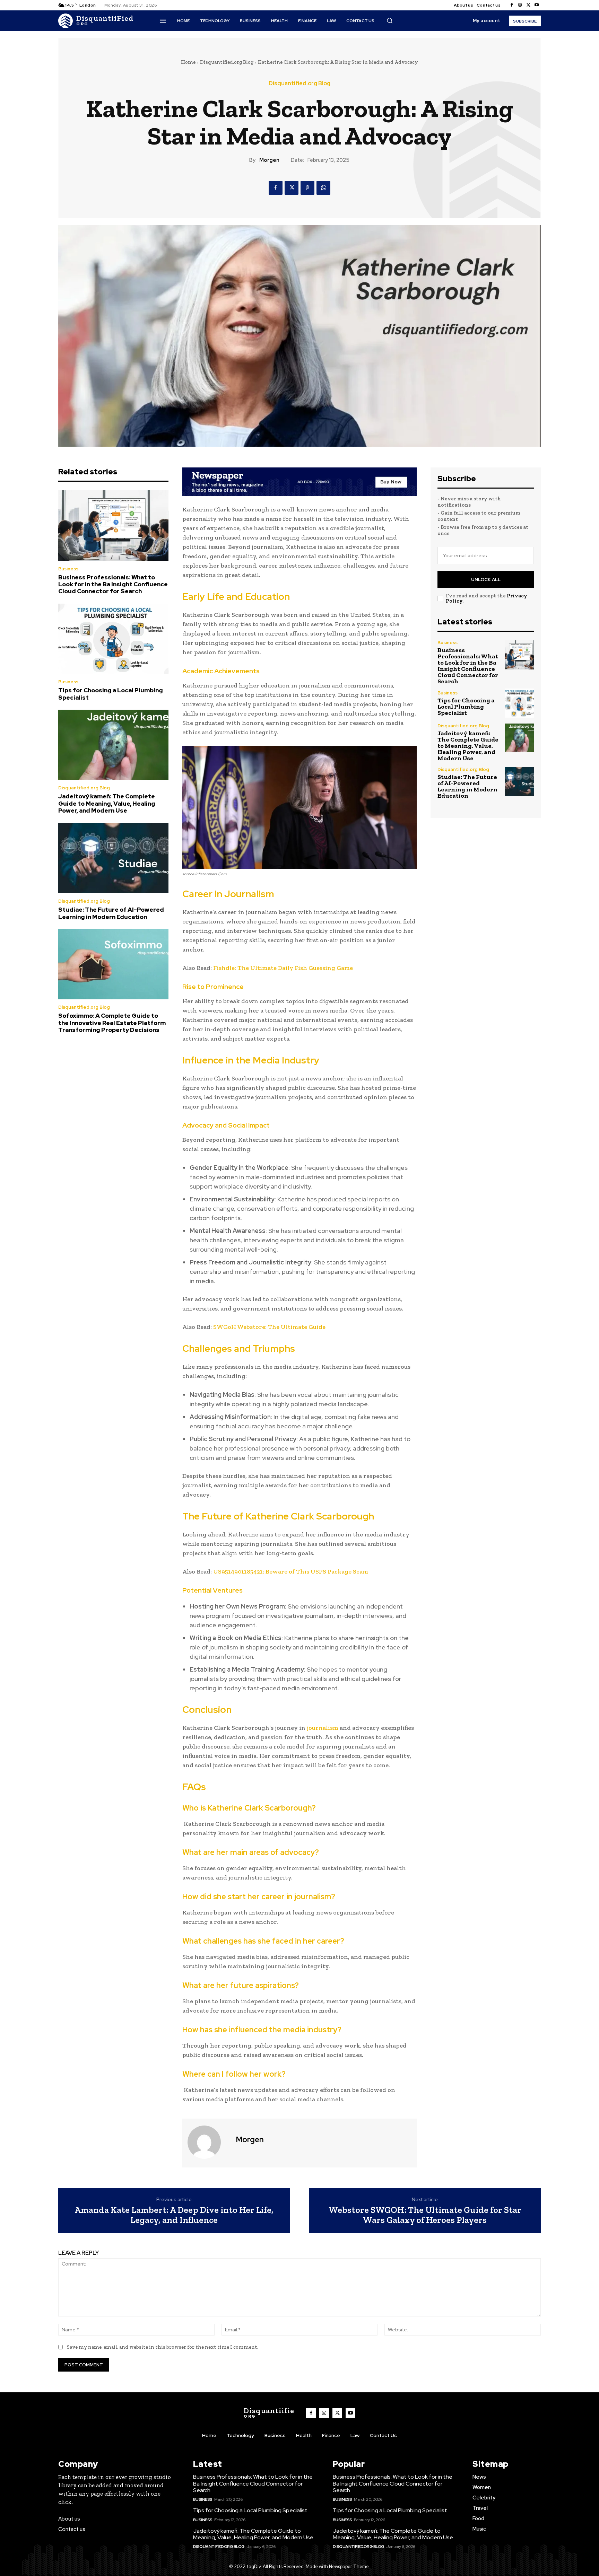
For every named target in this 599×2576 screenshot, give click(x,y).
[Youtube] (537, 5)
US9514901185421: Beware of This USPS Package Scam (291, 1571)
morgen (269, 160)
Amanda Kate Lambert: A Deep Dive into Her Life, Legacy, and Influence (174, 2215)
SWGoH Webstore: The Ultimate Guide (269, 1327)
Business (68, 569)
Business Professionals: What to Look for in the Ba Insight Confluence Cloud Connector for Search (113, 584)
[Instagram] (520, 5)
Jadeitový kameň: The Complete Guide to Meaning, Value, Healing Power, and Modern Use (107, 803)
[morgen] (208, 2142)
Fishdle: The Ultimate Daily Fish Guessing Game (283, 968)
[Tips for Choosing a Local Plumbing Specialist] (113, 639)
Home (188, 62)
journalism (323, 1728)
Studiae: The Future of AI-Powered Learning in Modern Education (111, 913)
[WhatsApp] (323, 188)
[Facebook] (512, 5)
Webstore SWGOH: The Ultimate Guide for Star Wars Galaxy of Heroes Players (425, 2215)
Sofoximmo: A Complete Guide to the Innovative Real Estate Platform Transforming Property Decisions (112, 1023)
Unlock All (486, 580)
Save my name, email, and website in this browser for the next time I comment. (163, 2347)
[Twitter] (528, 5)
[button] (390, 20)
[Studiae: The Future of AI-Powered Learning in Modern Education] (113, 858)
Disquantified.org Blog (227, 62)
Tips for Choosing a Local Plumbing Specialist (111, 694)
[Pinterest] (307, 188)
